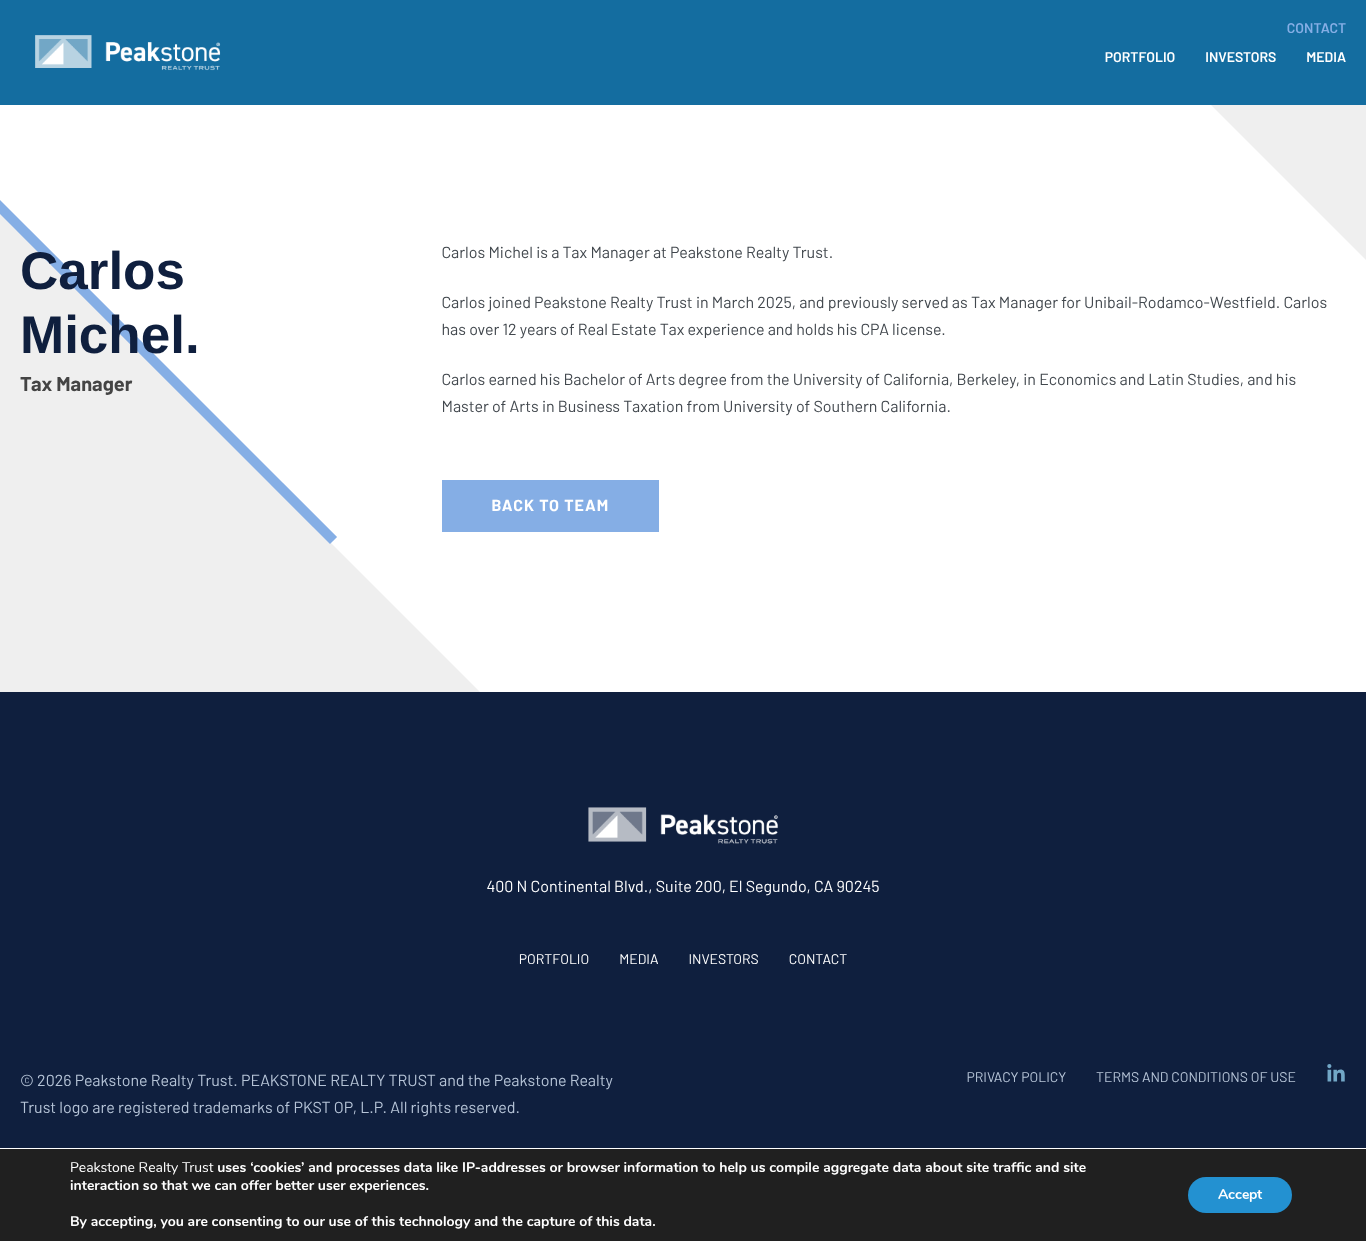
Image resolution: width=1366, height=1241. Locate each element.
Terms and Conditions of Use (1196, 1076)
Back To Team (551, 505)
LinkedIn (1336, 1074)
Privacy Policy (1016, 1076)
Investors (723, 958)
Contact (818, 958)
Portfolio (554, 958)
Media (638, 958)
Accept (1240, 1194)
